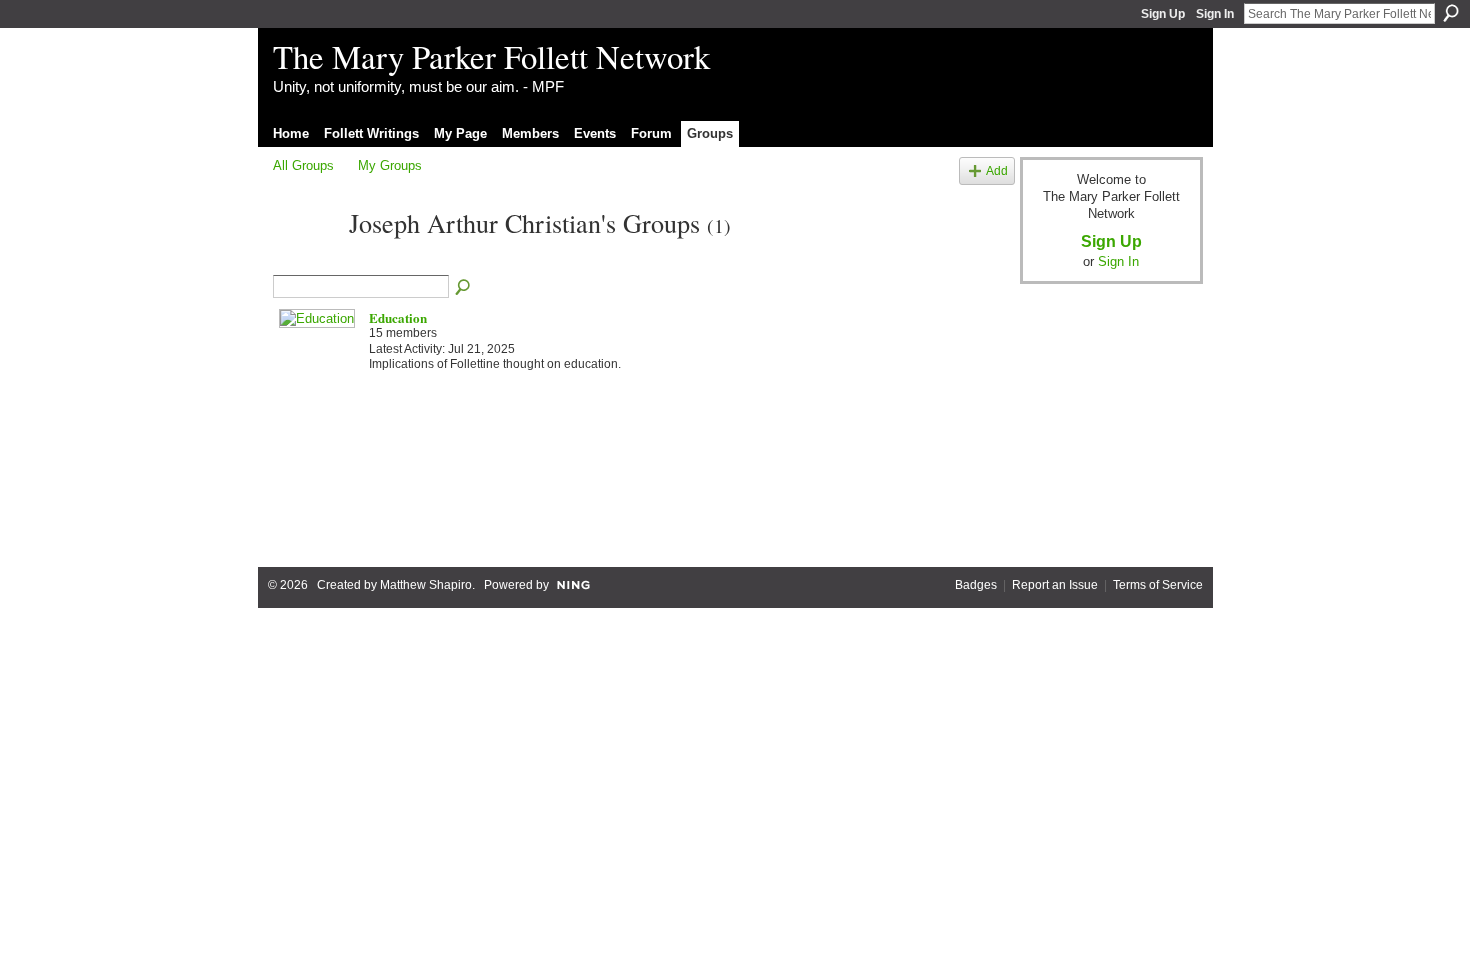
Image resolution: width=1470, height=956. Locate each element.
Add (997, 170)
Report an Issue (1055, 585)
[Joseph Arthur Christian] (305, 259)
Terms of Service (1158, 585)
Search (1451, 13)
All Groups (303, 165)
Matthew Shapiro (426, 585)
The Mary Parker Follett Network (491, 56)
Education (398, 317)
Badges (976, 585)
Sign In (1215, 14)
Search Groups (464, 288)
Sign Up (1163, 14)
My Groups (390, 165)
